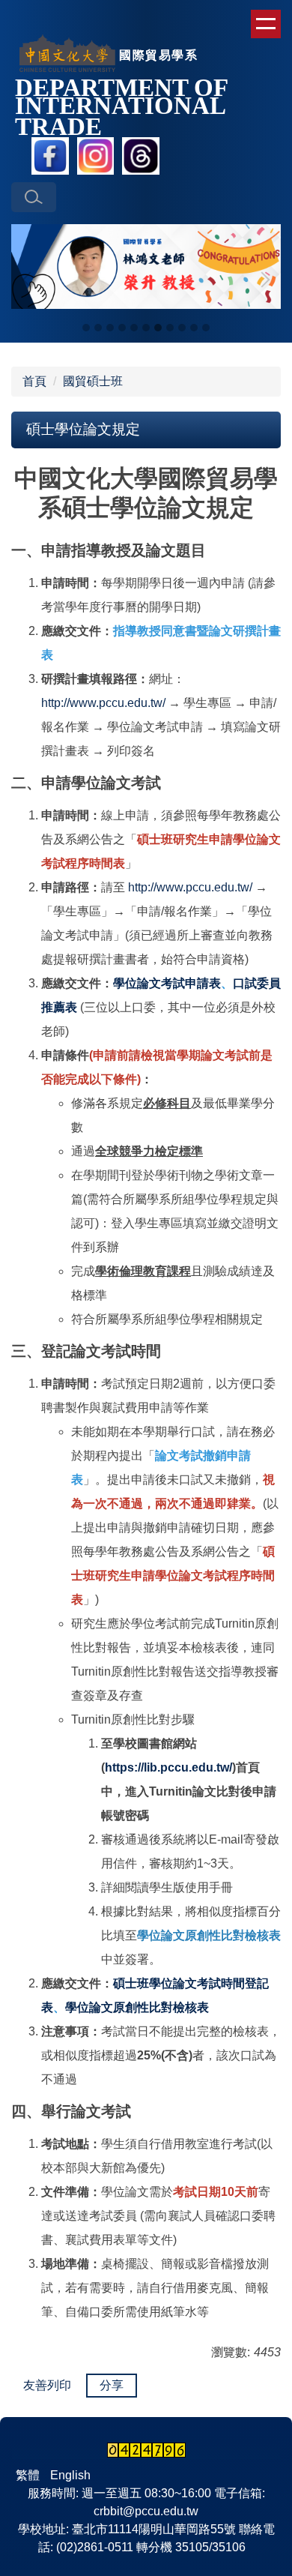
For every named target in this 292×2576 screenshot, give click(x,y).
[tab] (86, 328)
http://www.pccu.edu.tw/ (103, 703)
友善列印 (47, 2385)
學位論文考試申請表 (167, 983)
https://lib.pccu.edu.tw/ (168, 1767)
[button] (34, 197)
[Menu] (266, 24)
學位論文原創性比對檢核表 (137, 2007)
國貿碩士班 (93, 381)
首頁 (34, 381)
